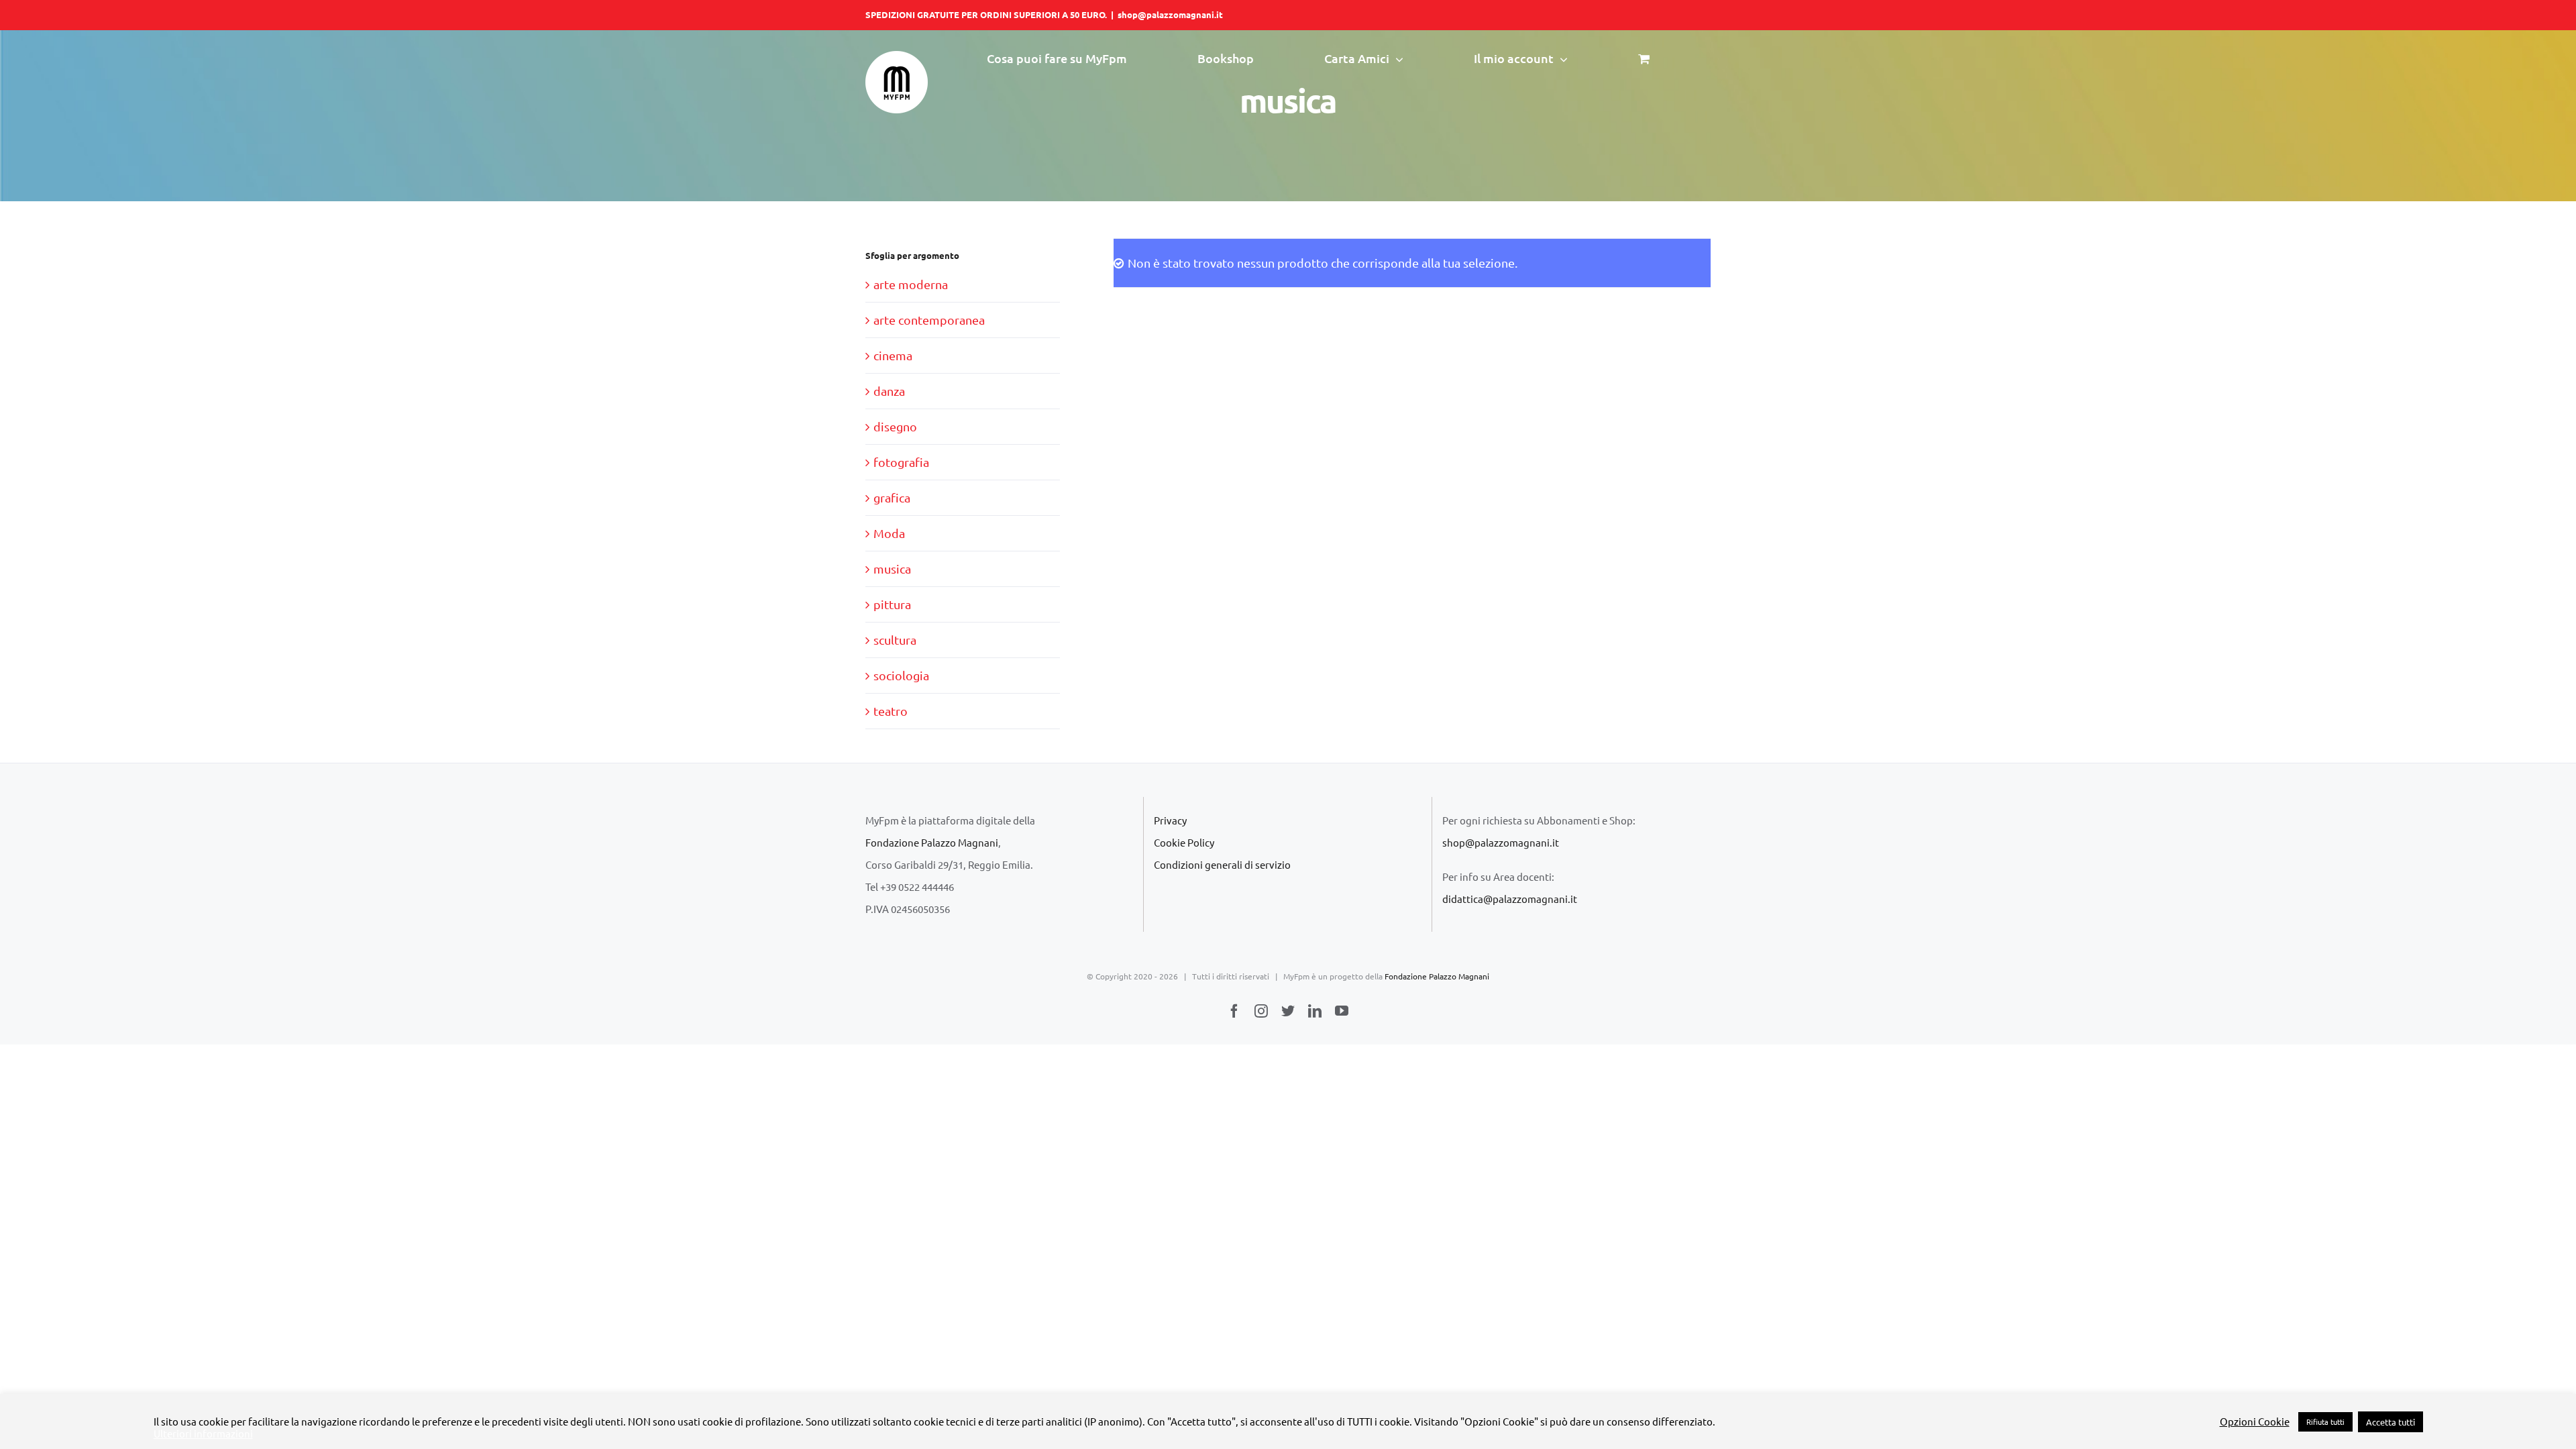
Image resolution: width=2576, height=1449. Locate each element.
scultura (895, 640)
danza (889, 391)
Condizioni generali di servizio (1222, 864)
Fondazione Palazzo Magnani (932, 842)
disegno (895, 426)
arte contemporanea (929, 320)
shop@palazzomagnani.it (1170, 14)
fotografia (901, 462)
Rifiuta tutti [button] (2325, 1421)
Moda (889, 533)
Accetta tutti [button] (2391, 1422)
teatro (891, 711)
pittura (892, 604)
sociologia (901, 675)
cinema (893, 355)
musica (892, 569)
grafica (892, 497)
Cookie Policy (1184, 842)
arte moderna (911, 284)
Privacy (1170, 820)
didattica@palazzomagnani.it (1510, 899)
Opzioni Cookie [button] (2255, 1421)
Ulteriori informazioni (203, 1434)
